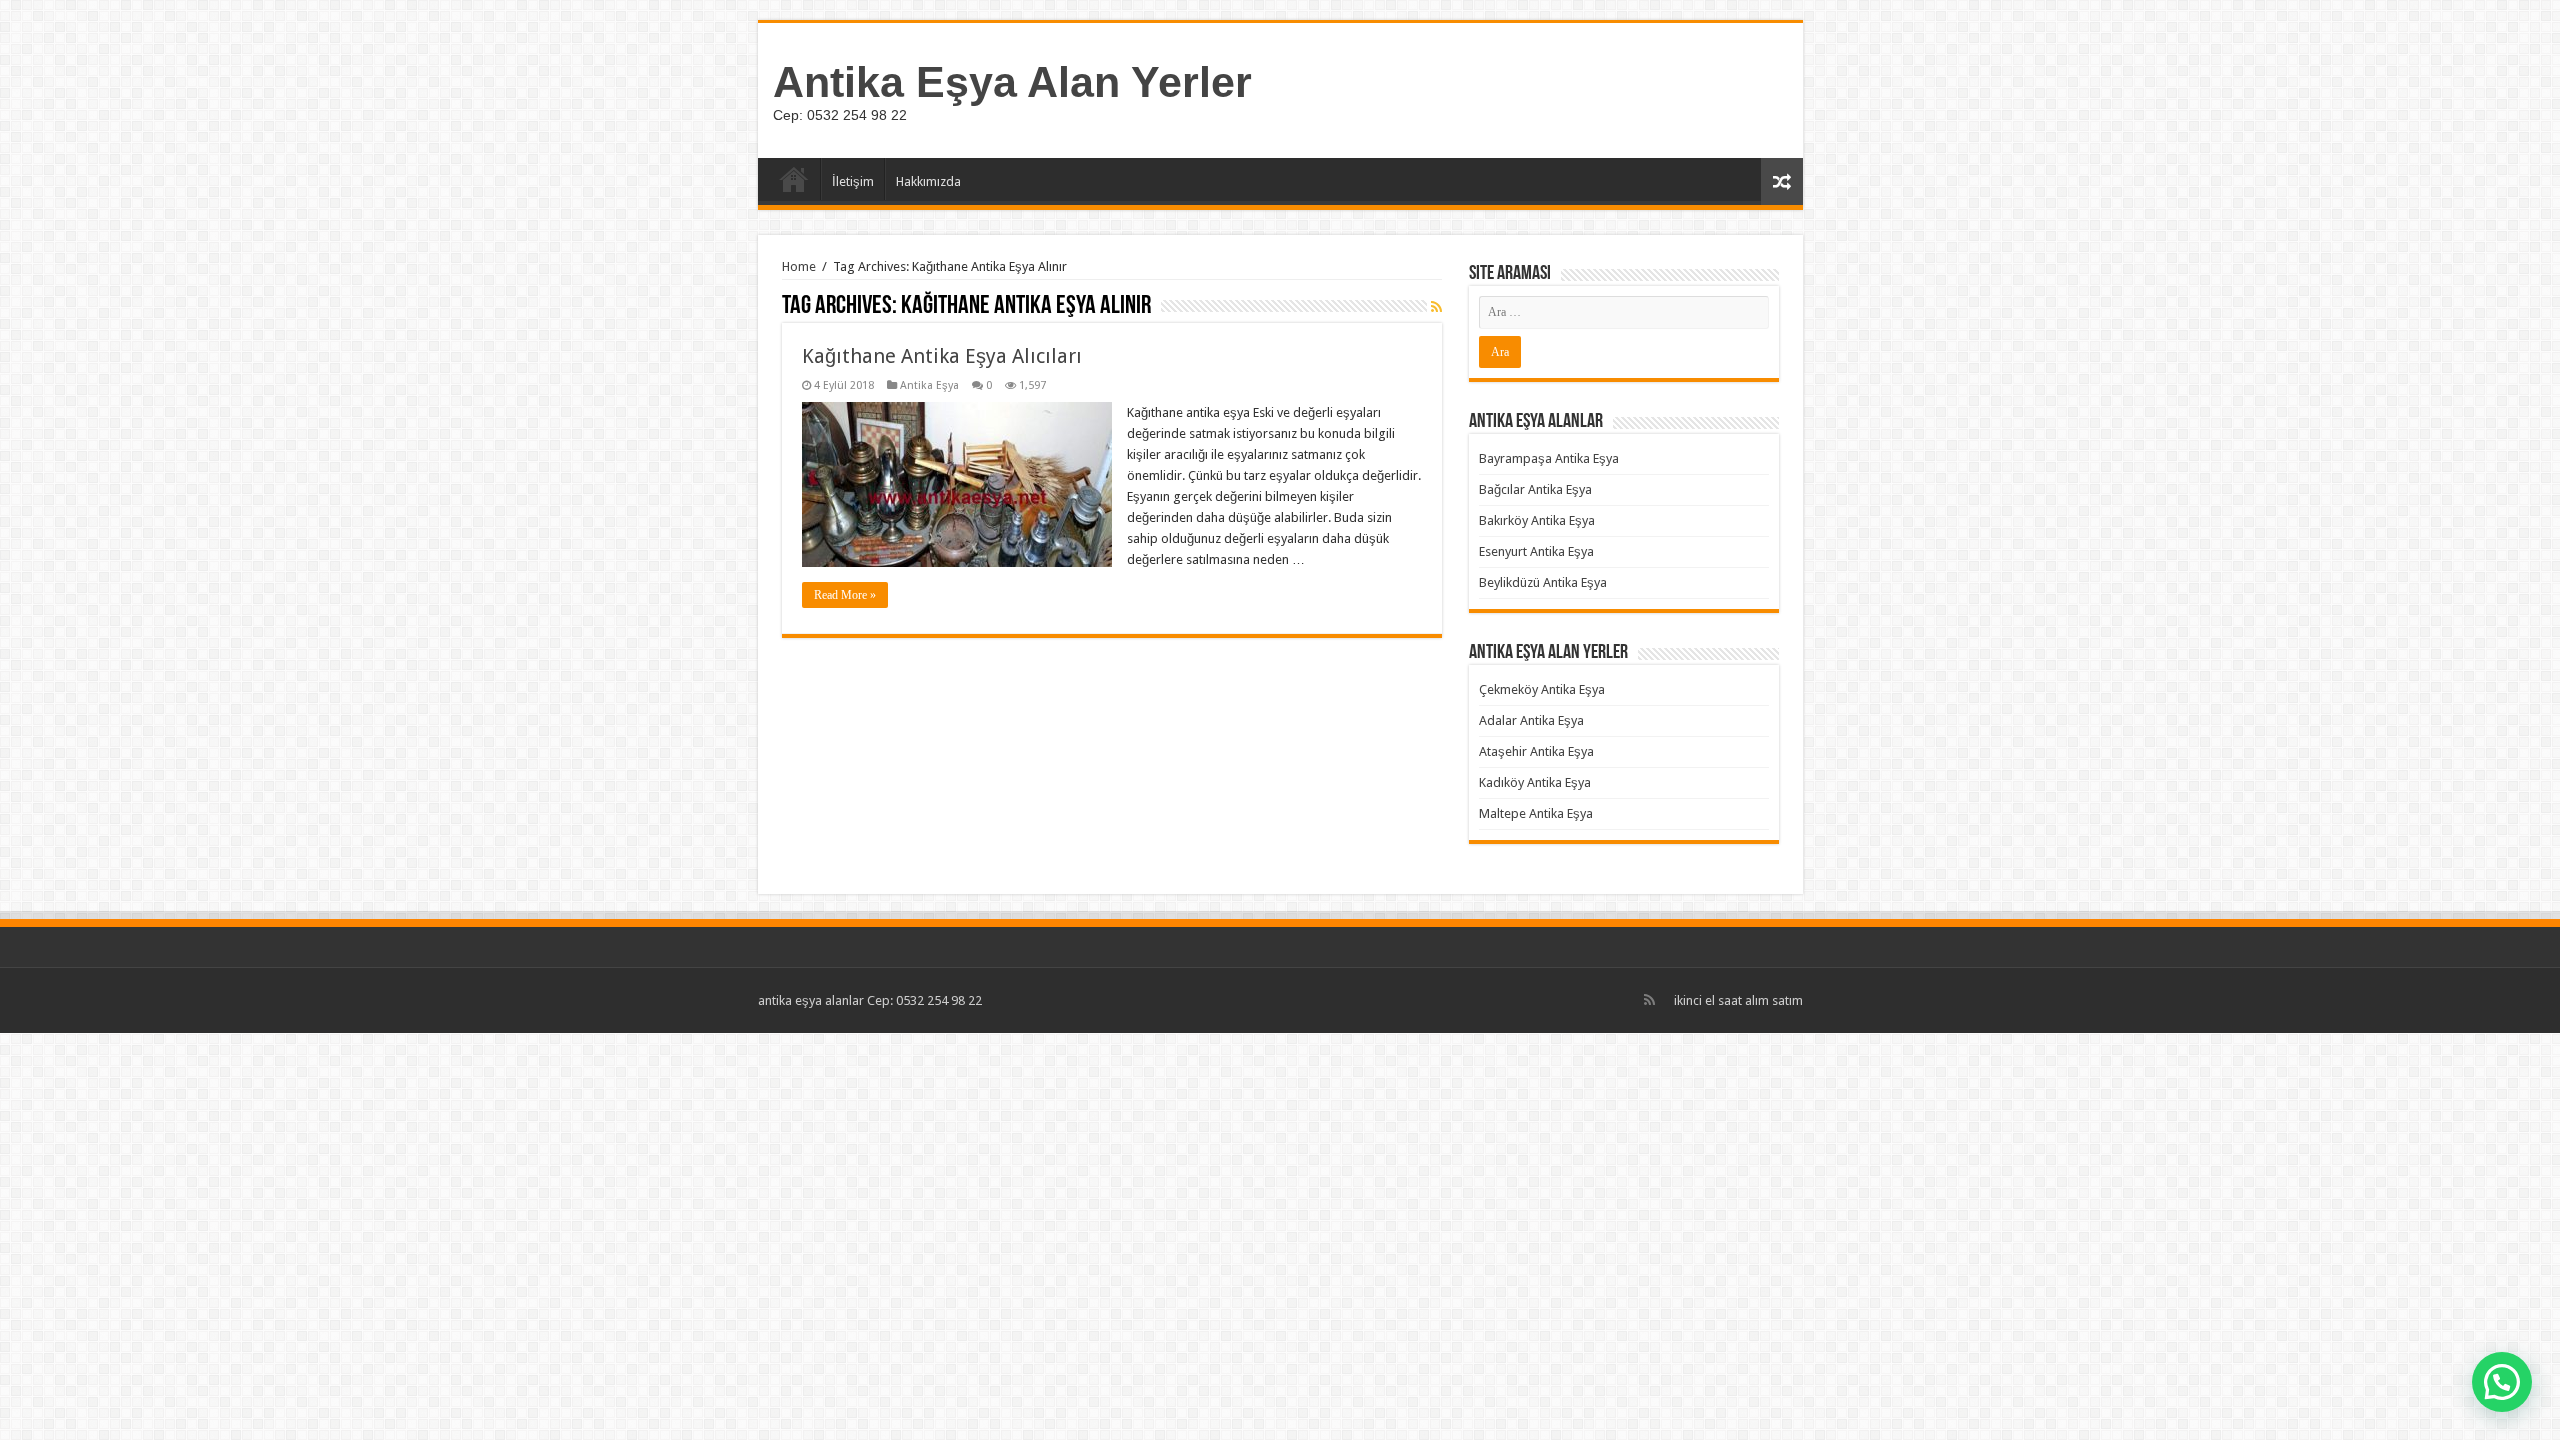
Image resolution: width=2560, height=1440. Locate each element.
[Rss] (1649, 1000)
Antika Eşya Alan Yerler (1012, 82)
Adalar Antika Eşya (1531, 720)
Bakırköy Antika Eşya (1537, 520)
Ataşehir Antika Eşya (1536, 751)
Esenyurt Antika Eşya (1536, 551)
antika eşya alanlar (811, 1000)
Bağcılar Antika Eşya (1535, 489)
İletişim (853, 181)
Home (799, 266)
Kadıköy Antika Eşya (1535, 782)
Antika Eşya (929, 385)
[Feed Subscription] (1436, 307)
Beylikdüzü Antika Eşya (1543, 582)
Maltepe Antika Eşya (1536, 813)
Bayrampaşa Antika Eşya (1549, 458)
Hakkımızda (928, 181)
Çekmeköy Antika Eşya (1542, 689)
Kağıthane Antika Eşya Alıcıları (942, 356)
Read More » (845, 595)
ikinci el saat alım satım (1738, 1000)
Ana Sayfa (794, 179)
